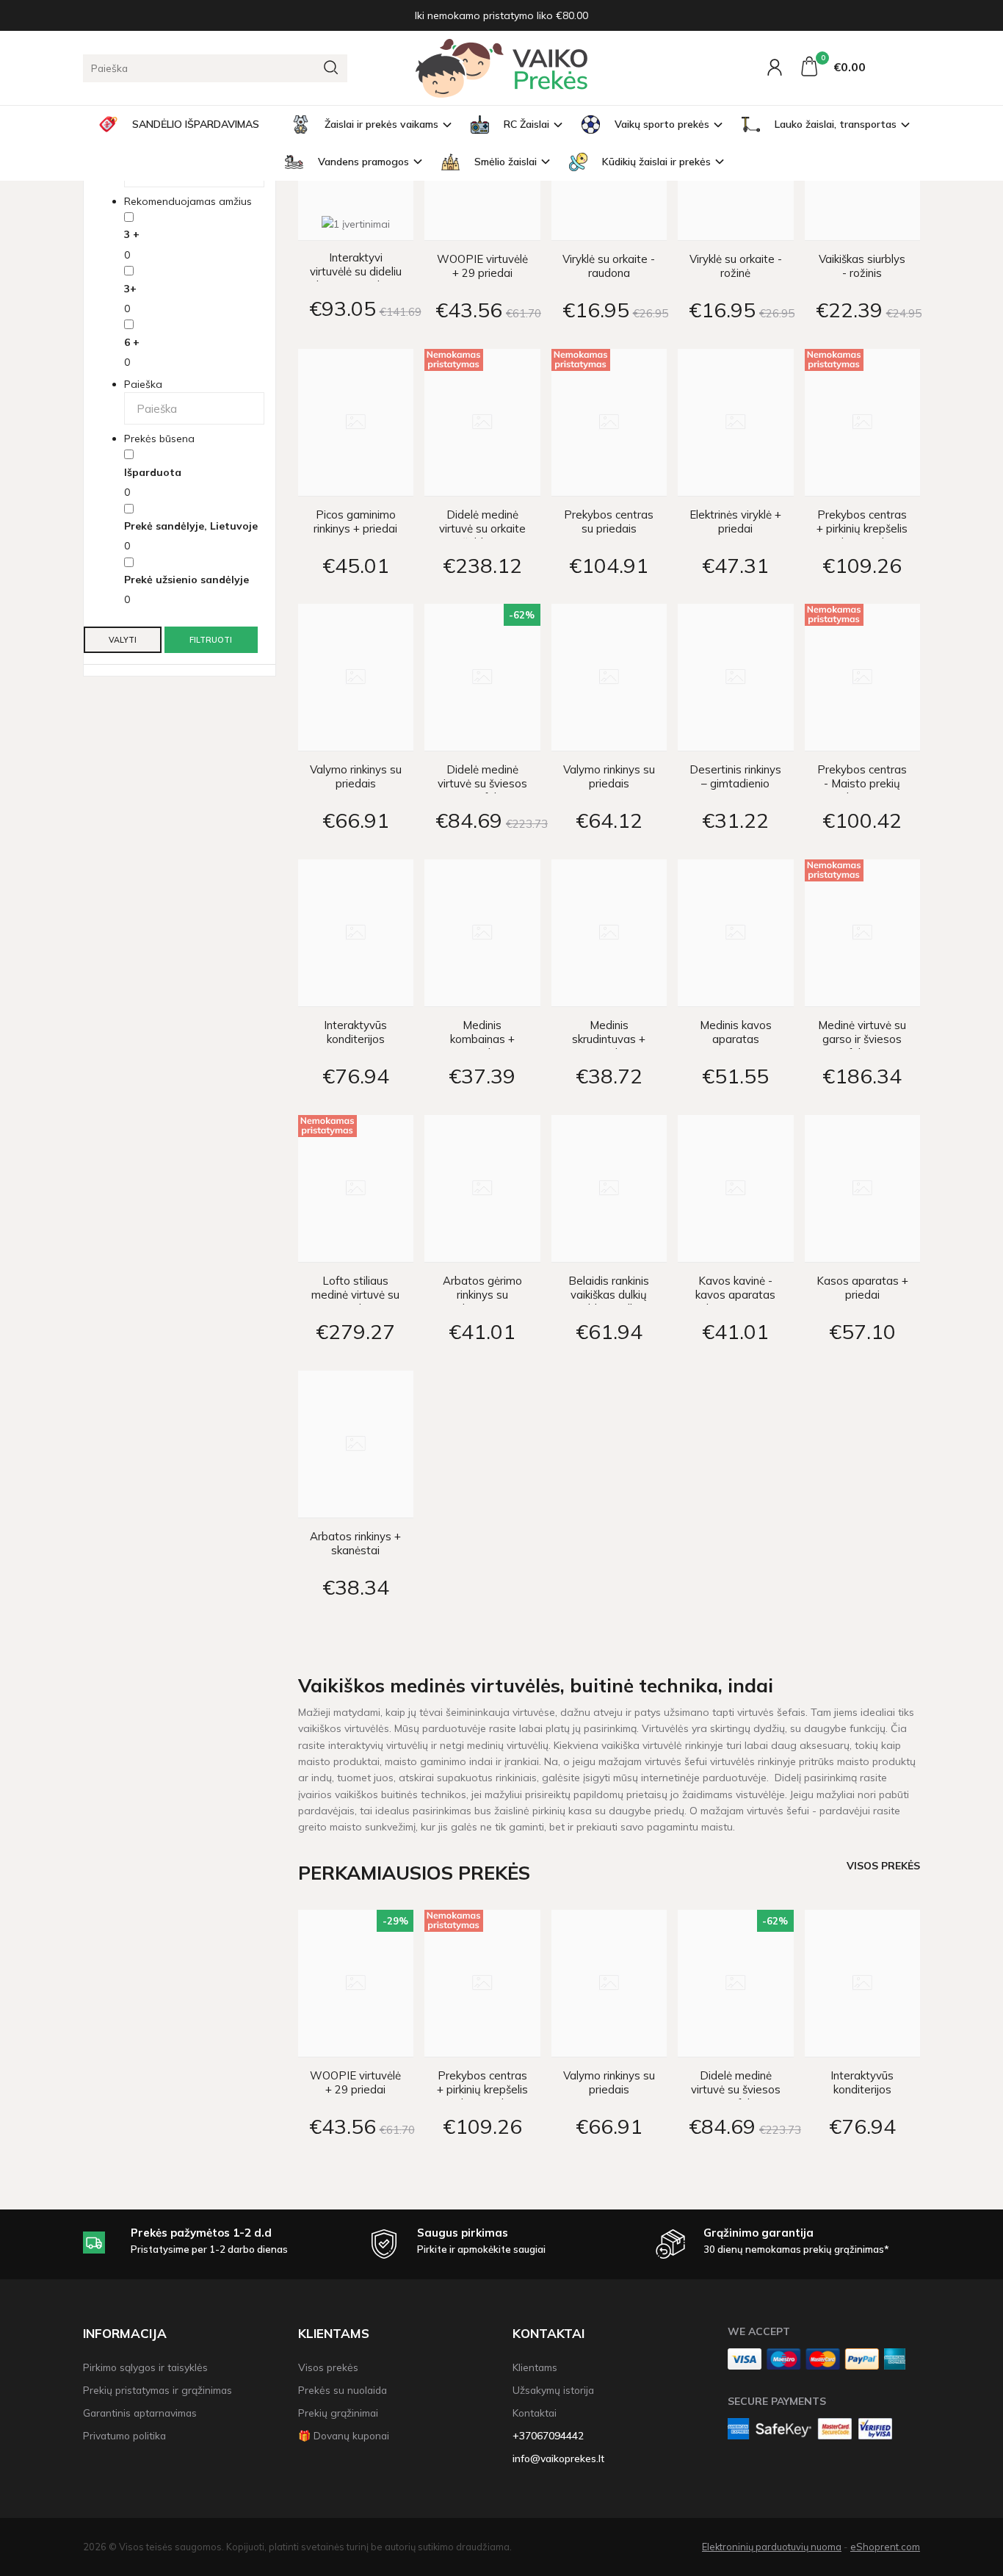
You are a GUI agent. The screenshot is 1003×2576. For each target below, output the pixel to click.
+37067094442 (548, 2435)
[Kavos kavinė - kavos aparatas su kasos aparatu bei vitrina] (736, 1188)
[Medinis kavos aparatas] (736, 933)
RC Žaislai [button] (526, 124)
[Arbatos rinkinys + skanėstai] (356, 1444)
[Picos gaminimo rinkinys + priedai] (356, 422)
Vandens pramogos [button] (363, 162)
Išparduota (153, 472)
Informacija (125, 2333)
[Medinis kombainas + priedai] (482, 933)
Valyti (123, 640)
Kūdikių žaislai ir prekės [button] (656, 162)
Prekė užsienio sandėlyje (187, 580)
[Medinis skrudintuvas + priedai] (609, 933)
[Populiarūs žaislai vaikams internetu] (501, 68)
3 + (132, 234)
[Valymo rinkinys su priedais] (356, 677)
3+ (130, 289)
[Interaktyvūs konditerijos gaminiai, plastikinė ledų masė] (356, 933)
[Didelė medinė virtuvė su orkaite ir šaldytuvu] (482, 422)
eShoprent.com (885, 2547)
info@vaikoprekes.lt (558, 2458)
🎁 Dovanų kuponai (344, 2435)
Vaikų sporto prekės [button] (662, 124)
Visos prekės (883, 1865)
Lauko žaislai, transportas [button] (836, 124)
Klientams (334, 2333)
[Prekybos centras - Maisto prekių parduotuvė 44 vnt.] (863, 677)
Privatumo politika (124, 2435)
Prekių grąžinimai (338, 2413)
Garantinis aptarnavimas (140, 2413)
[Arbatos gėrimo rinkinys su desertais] (482, 1188)
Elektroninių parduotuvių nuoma (772, 2547)
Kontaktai (548, 2333)
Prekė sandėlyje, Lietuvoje (191, 526)
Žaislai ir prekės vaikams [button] (381, 124)
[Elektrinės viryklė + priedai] (736, 422)
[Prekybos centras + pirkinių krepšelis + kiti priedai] (863, 422)
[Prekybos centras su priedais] (609, 422)
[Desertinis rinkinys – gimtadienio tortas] (736, 677)
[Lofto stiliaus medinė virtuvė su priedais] (356, 1188)
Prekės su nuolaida (343, 2390)
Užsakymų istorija (553, 2390)
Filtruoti (211, 640)
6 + (132, 342)
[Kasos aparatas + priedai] (863, 1188)
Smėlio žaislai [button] (506, 162)
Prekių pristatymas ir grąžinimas (157, 2390)
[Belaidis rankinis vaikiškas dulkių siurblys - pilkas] (609, 1188)
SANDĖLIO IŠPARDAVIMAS (196, 124)
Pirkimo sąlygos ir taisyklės (145, 2367)
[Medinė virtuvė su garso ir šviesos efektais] (863, 933)
